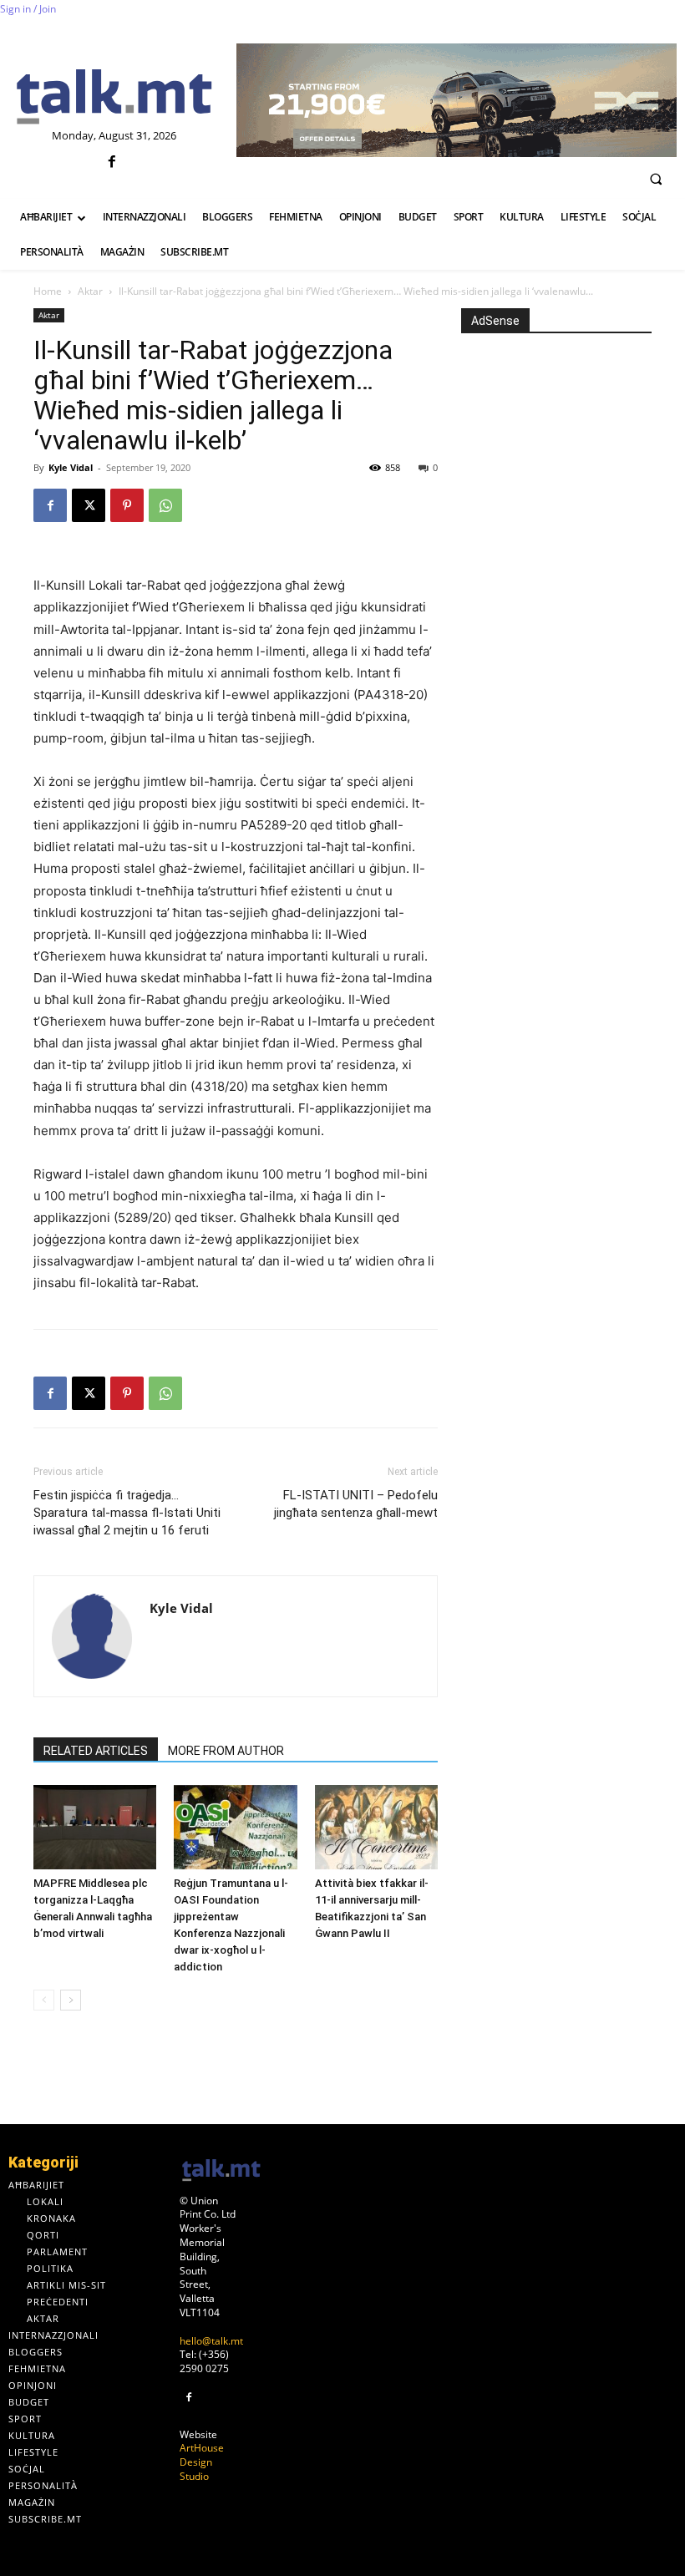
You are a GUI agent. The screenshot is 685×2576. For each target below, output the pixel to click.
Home (48, 291)
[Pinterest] (127, 505)
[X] (89, 505)
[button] (656, 179)
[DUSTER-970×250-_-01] (457, 100)
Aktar (90, 291)
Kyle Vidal (71, 467)
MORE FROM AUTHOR (226, 1751)
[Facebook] (112, 162)
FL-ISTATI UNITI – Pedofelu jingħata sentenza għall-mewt (356, 1504)
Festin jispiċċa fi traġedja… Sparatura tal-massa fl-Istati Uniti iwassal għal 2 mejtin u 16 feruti (127, 1513)
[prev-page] (44, 2000)
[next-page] (71, 2000)
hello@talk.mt (211, 2341)
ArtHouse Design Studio (202, 2462)
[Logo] (114, 98)
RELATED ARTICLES (96, 1751)
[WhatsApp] (165, 505)
